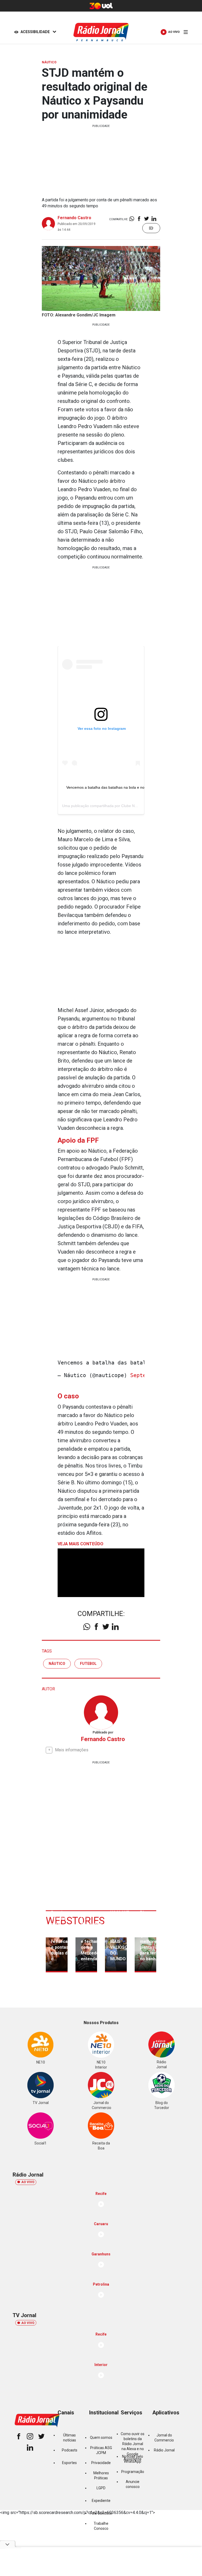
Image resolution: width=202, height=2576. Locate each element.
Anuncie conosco (133, 2484)
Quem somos (101, 2438)
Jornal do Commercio (164, 2438)
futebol (88, 1664)
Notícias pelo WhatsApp (133, 2459)
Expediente (101, 2501)
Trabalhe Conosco (101, 2526)
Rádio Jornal (164, 2450)
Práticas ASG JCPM (101, 2450)
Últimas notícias (70, 2438)
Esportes (69, 2463)
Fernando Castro (74, 218)
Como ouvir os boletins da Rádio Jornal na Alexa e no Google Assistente (133, 2446)
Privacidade (101, 2463)
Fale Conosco (101, 2513)
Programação (133, 2472)
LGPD (101, 2488)
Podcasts (70, 2450)
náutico (57, 1664)
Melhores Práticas (101, 2475)
